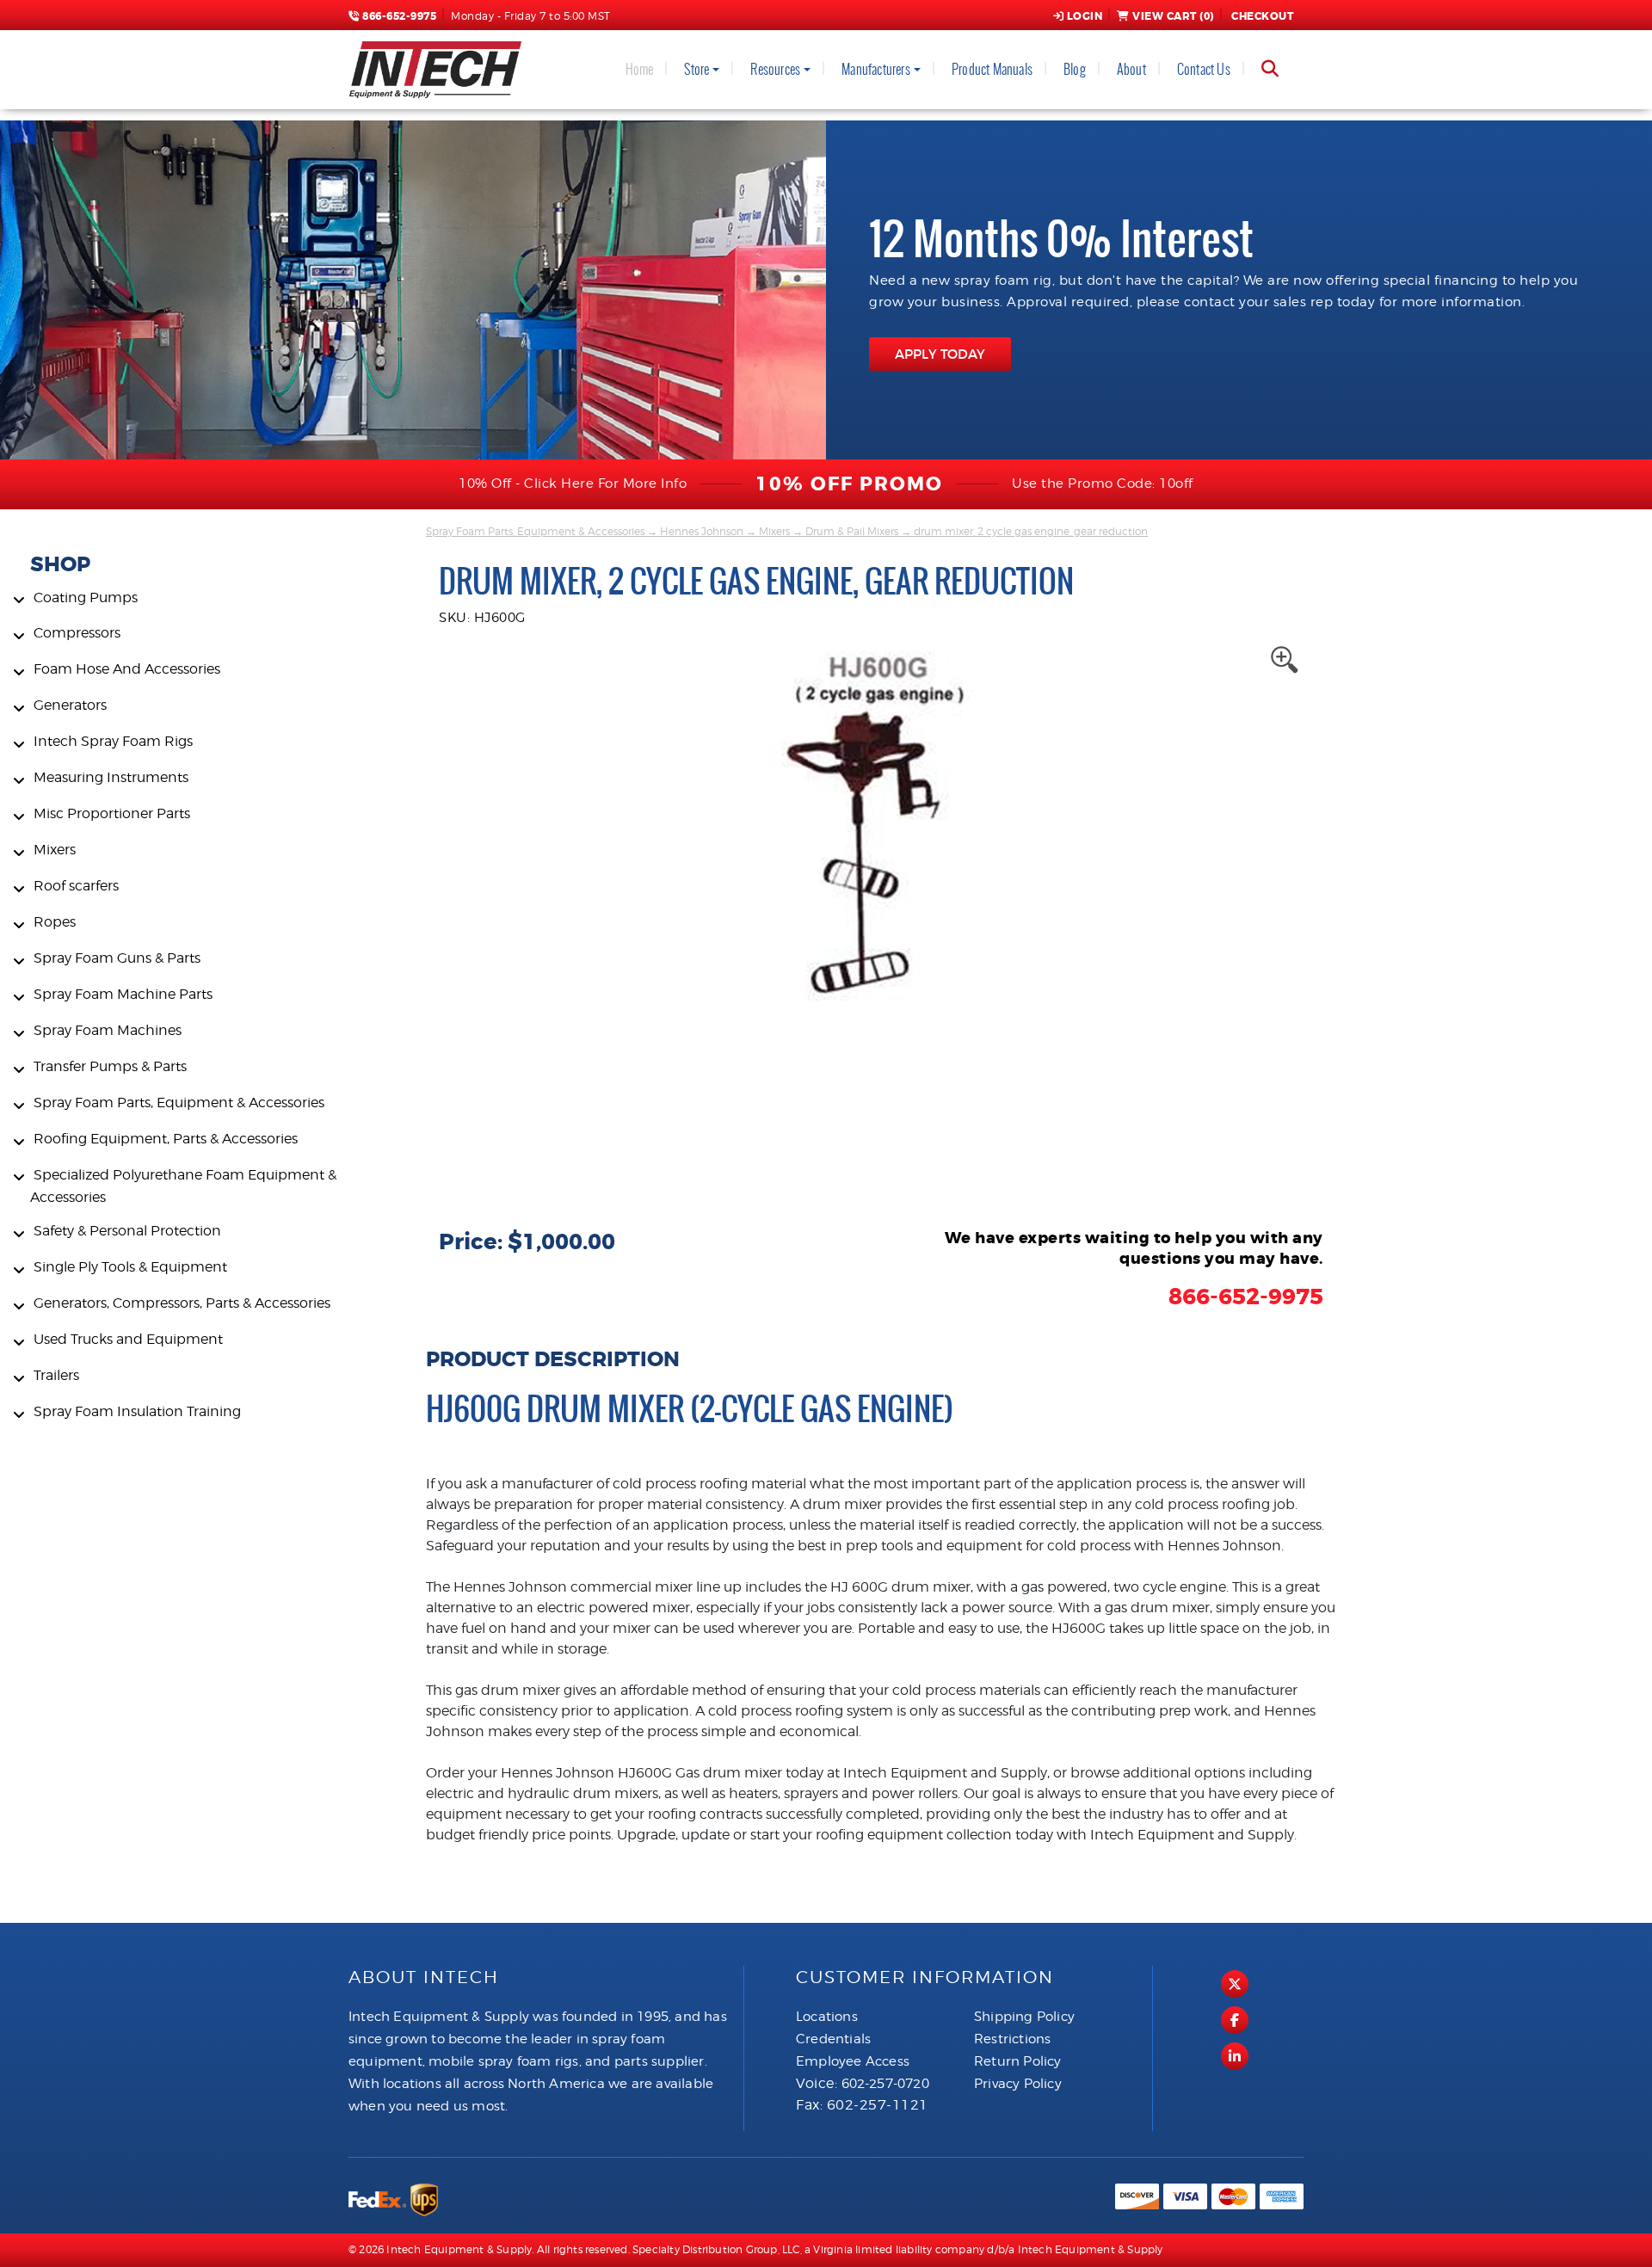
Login (1085, 16)
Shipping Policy (1024, 2017)
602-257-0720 (885, 2084)
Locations (827, 2017)
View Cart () (1173, 16)
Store (697, 69)
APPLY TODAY (940, 354)
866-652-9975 (398, 16)
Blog (1075, 69)
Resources (775, 69)
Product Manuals (992, 69)
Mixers (774, 531)
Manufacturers (876, 69)
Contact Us (1204, 69)
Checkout (1262, 16)
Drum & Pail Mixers (852, 531)
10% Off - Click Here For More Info (573, 484)
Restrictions (1012, 2039)
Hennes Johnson (702, 531)
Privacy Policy (1018, 2084)
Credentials (833, 2039)
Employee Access (853, 2061)
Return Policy (1018, 2061)
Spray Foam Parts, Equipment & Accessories (535, 531)
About (1131, 69)
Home (640, 69)
